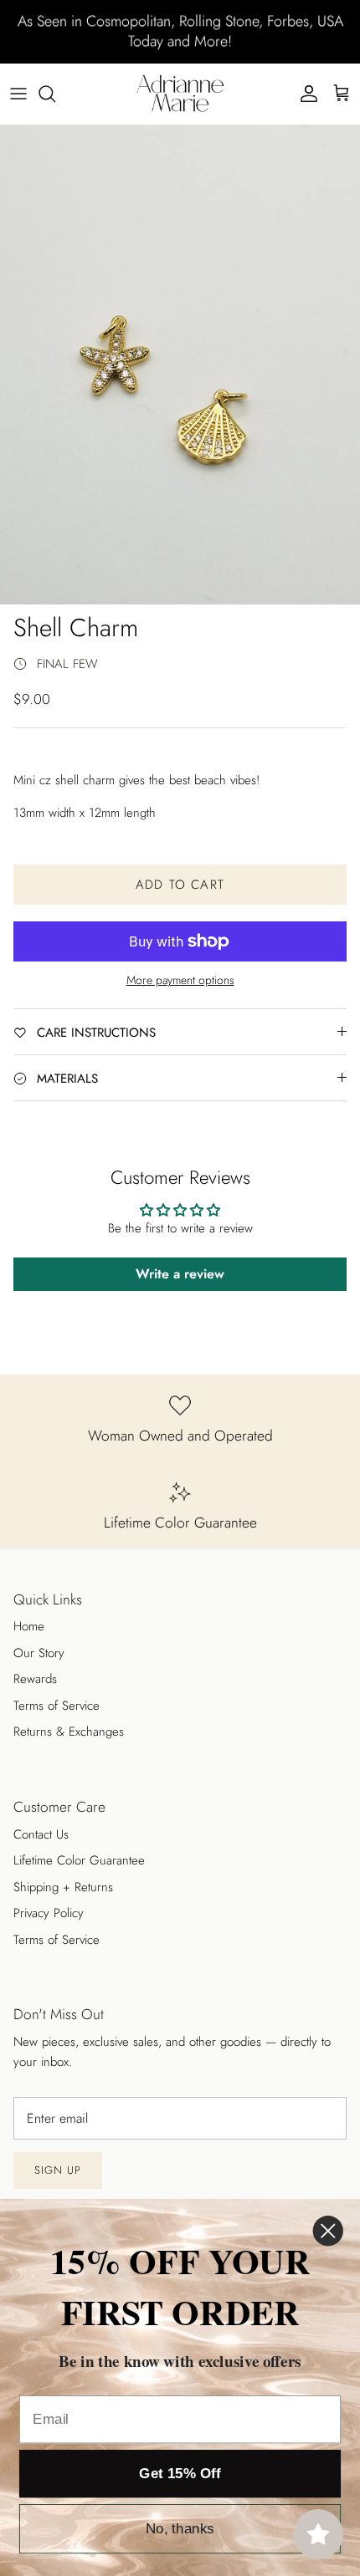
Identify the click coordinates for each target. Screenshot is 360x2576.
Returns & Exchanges (69, 1732)
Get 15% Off (180, 2474)
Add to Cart (180, 885)
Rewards (35, 1679)
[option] (180, 365)
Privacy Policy (49, 1913)
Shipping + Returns (63, 1887)
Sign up (58, 2170)
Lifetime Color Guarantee (79, 1860)
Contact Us (41, 1834)
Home (29, 1626)
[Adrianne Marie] (180, 94)
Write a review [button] (180, 1274)
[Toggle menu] (18, 94)
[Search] (55, 94)
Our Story (39, 1653)
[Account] (305, 94)
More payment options (180, 980)
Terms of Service (57, 1706)
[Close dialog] (328, 2231)
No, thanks (180, 2529)
